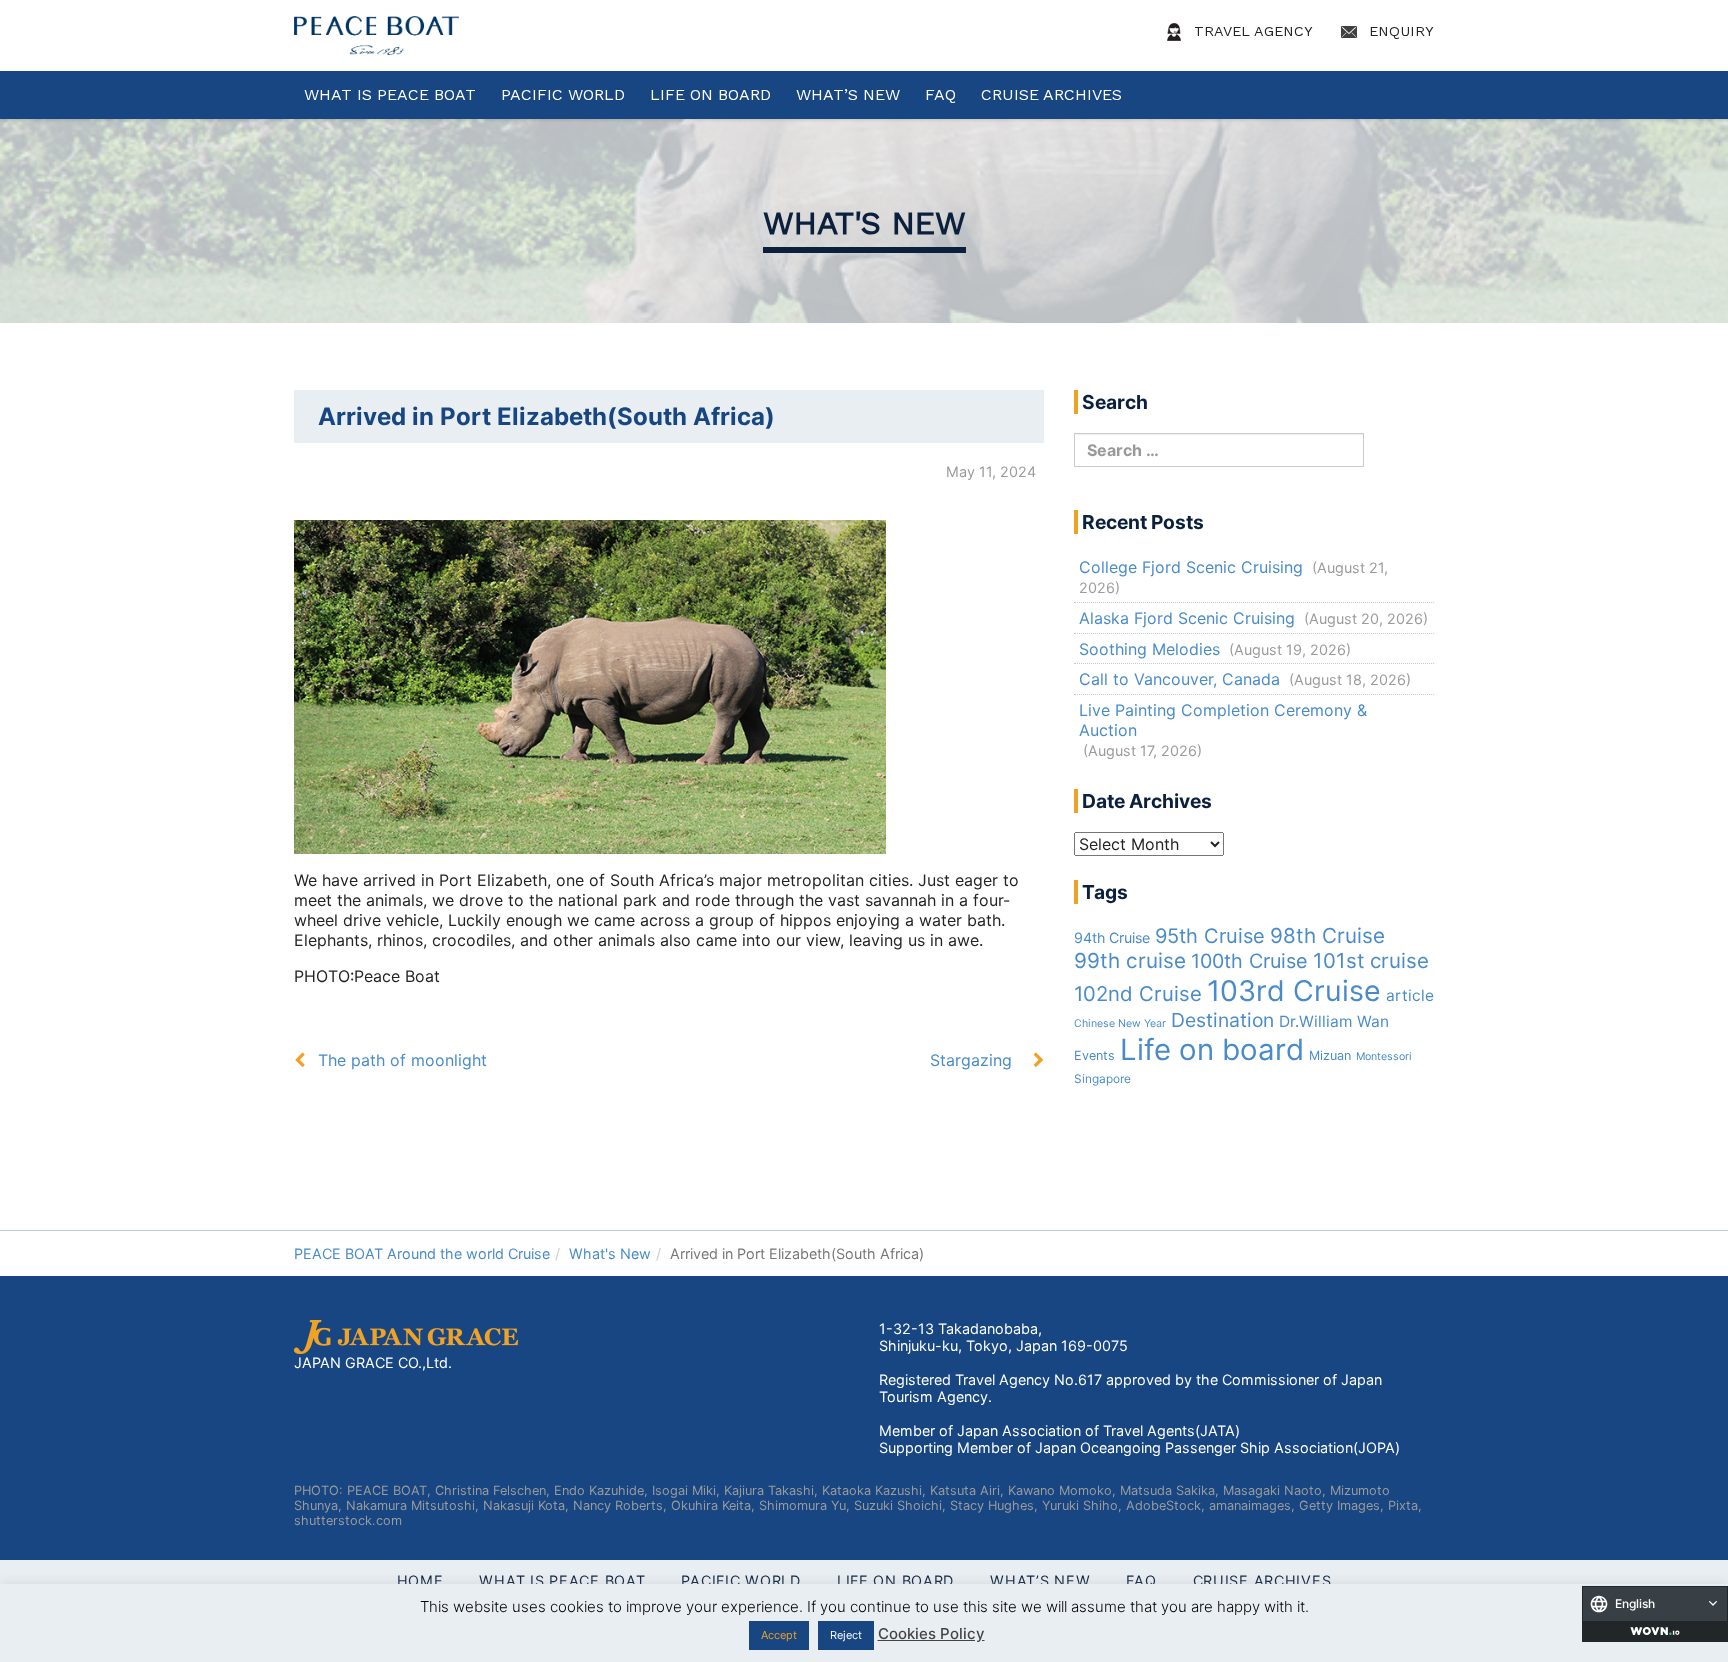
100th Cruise (1249, 961)
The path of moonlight (402, 1060)
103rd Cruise (1294, 990)
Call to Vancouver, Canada (1179, 679)
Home (420, 1580)
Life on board (1212, 1049)
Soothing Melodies (1149, 649)
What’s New (848, 94)
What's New (864, 223)
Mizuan (1330, 1055)
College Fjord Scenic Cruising (1191, 567)
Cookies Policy (931, 1633)
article (1410, 995)
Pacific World (563, 94)
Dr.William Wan (1334, 1021)
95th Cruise (1210, 936)
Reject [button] (846, 1635)
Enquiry (1399, 31)
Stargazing (971, 1060)
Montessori (1384, 1056)
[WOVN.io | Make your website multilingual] (1655, 1631)
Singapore (1102, 1079)
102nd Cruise (1138, 993)
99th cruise (1130, 960)
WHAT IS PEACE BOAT (390, 94)
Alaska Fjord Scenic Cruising (1187, 618)
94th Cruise (1112, 937)
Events (1094, 1055)
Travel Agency (1251, 31)
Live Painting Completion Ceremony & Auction (1223, 720)
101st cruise (1371, 960)
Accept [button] (779, 1635)
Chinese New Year (1120, 1023)
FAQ (940, 94)
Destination (1222, 1020)
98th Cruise (1327, 935)
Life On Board (710, 94)
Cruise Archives (1051, 94)
